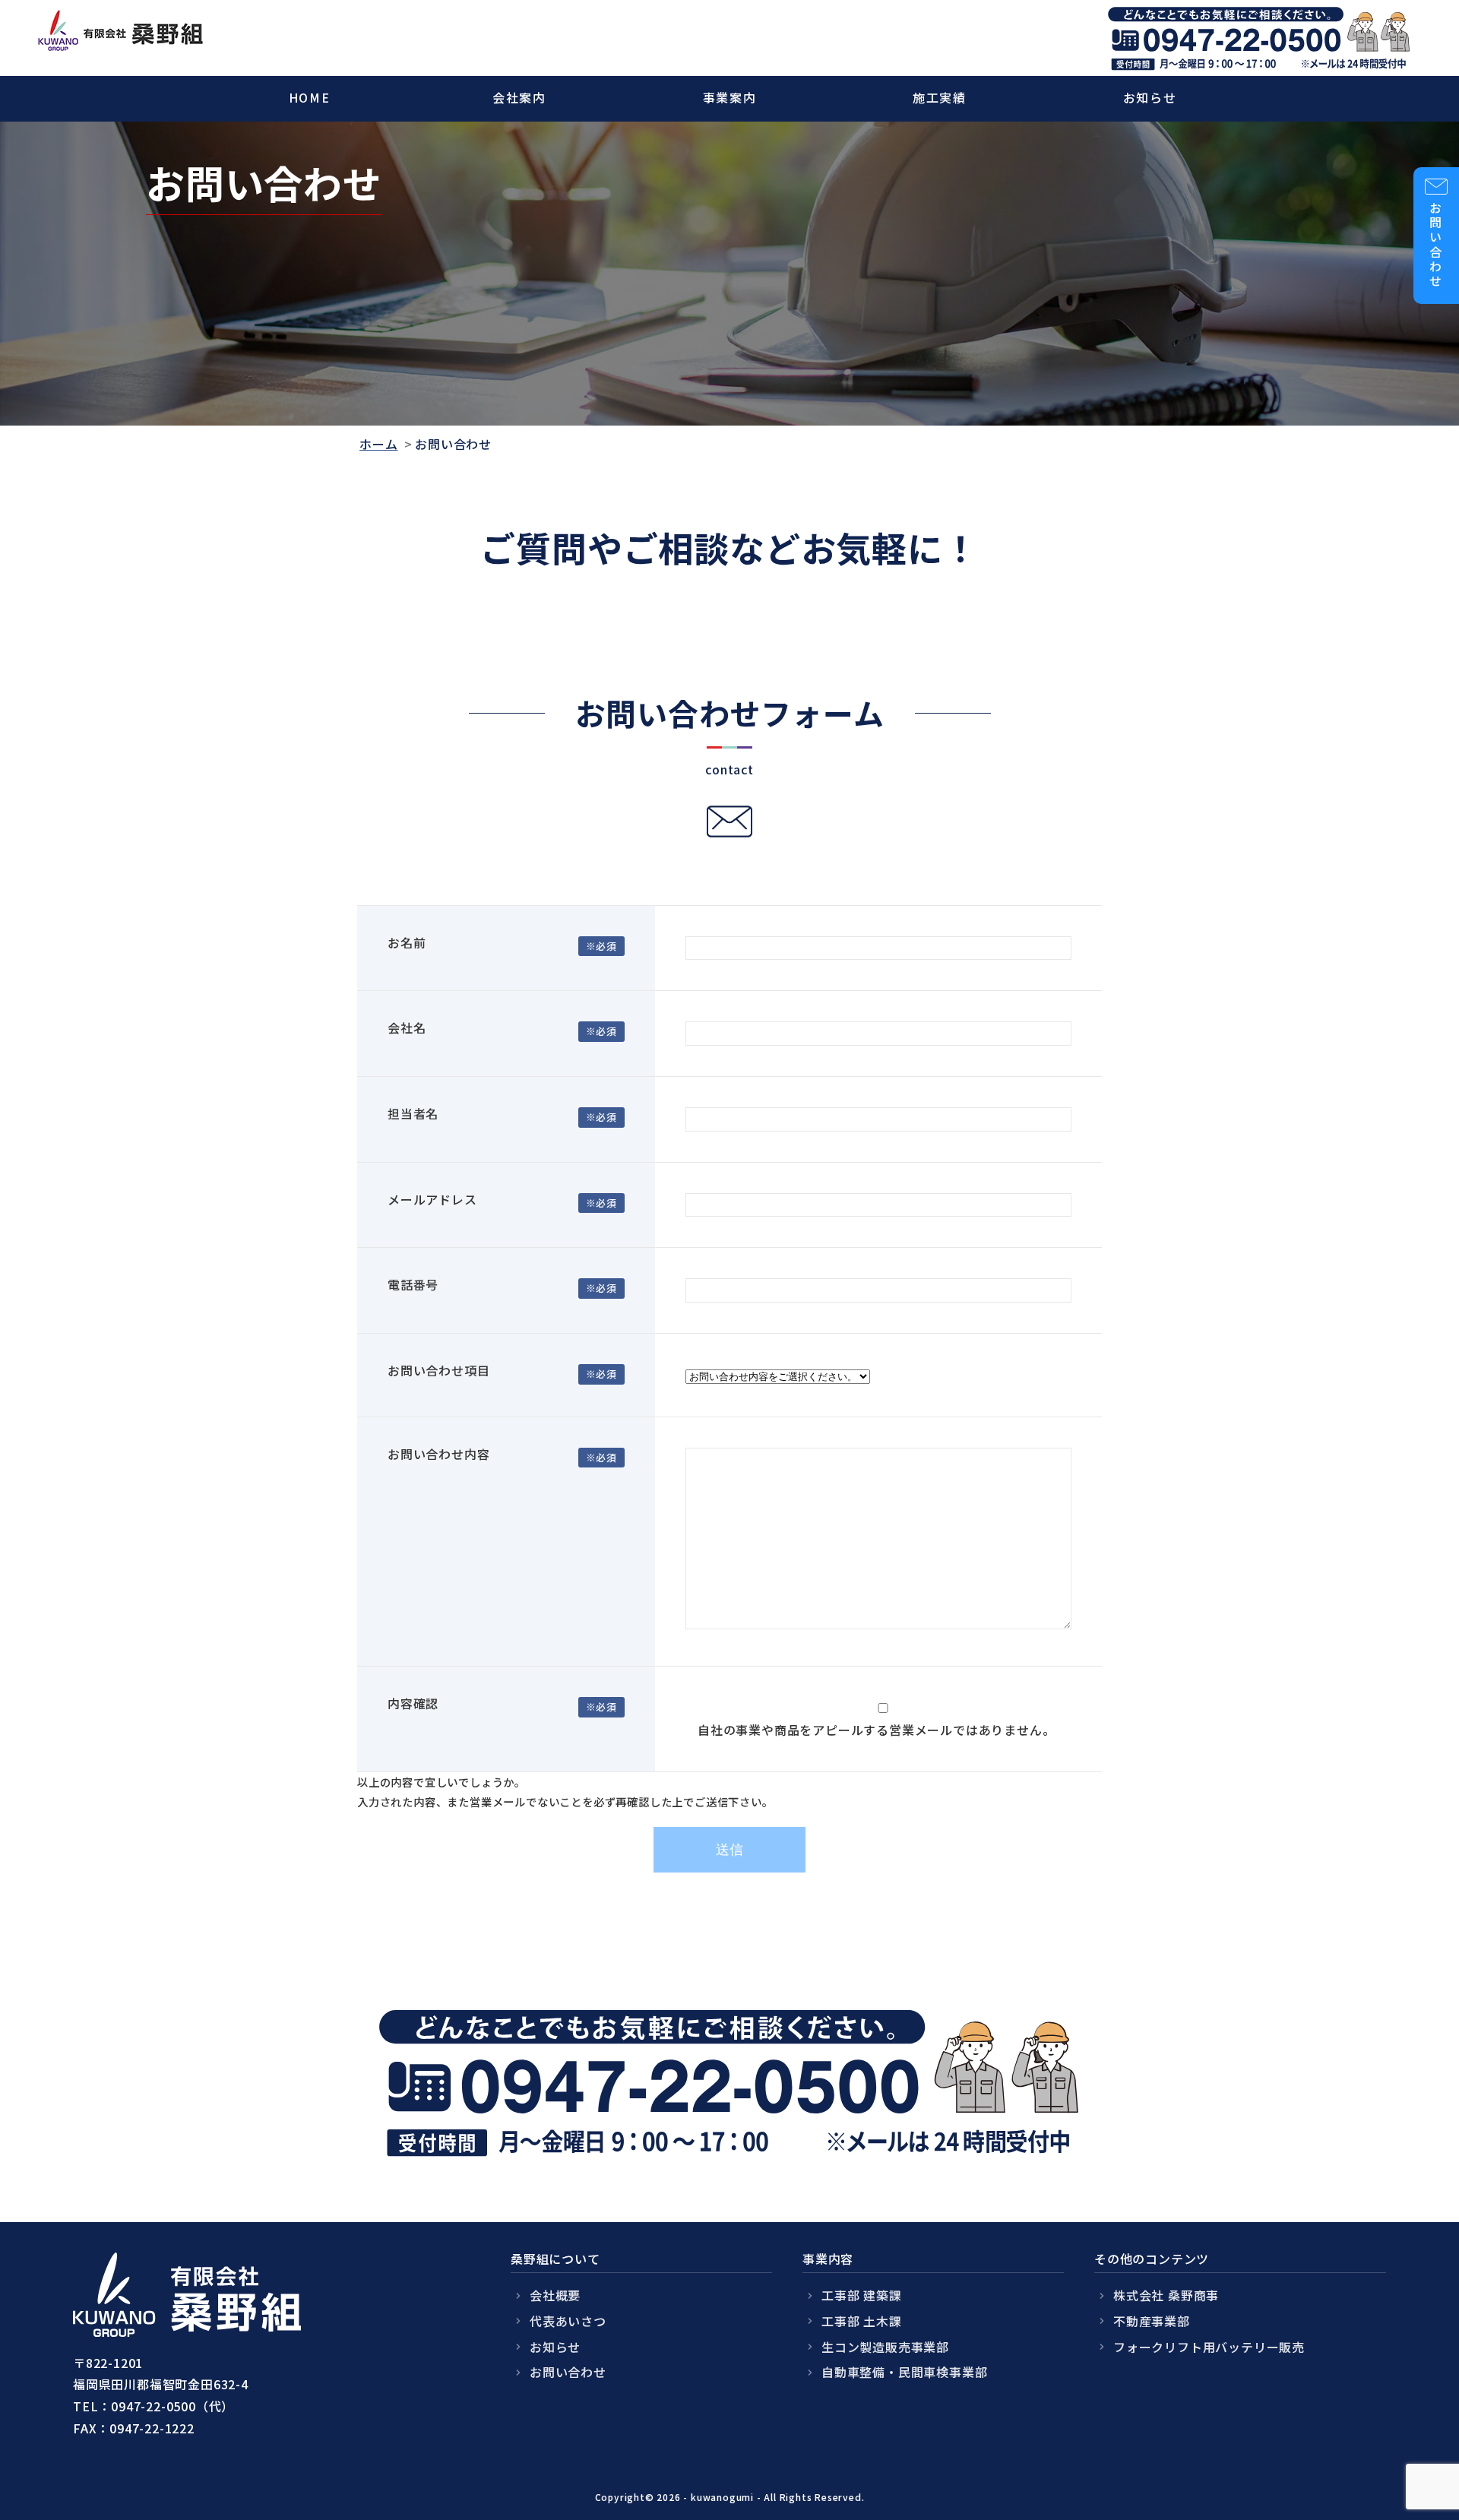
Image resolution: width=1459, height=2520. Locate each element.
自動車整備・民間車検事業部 (904, 2372)
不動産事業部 (1152, 2321)
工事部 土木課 (862, 2321)
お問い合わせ (568, 2372)
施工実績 (939, 97)
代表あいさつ (568, 2321)
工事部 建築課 (862, 2295)
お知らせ (1150, 97)
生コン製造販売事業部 (885, 2347)
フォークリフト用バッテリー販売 (1209, 2347)
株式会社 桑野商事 (1166, 2295)
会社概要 (555, 2295)
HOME (309, 97)
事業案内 (729, 97)
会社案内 (519, 97)
